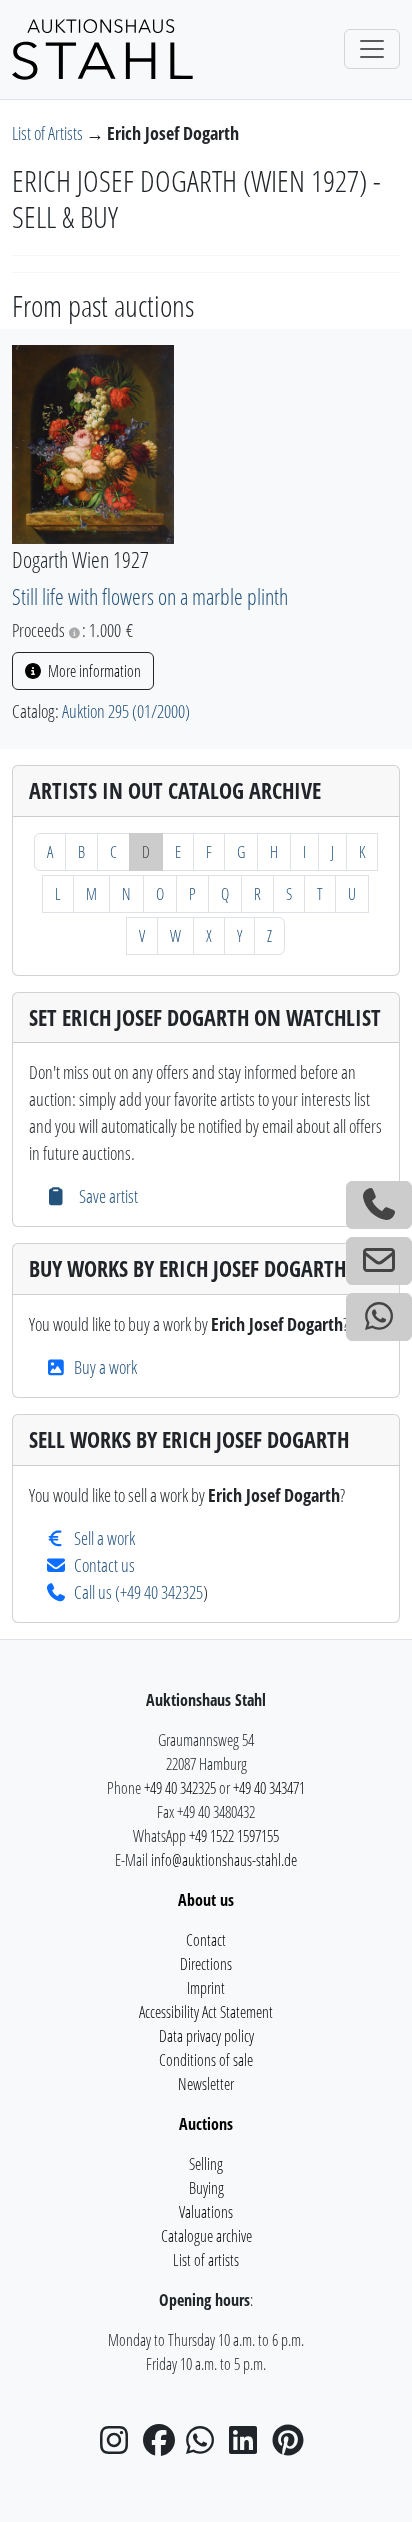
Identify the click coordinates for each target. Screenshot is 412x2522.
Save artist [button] (106, 1196)
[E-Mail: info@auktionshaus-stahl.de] (379, 1261)
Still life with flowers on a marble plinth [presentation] (150, 596)
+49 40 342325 (161, 1592)
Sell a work (104, 1538)
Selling (206, 2164)
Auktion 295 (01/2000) (126, 711)
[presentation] (93, 442)
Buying (206, 2188)
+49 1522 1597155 (234, 1836)
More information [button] (93, 671)
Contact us (104, 1565)
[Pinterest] (292, 2446)
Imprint (206, 1988)
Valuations (206, 2212)
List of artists (206, 2260)
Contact (206, 1940)
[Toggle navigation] (372, 49)
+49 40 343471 (269, 1788)
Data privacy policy (206, 2036)
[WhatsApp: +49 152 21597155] (379, 1317)
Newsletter (206, 2084)
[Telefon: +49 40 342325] (379, 1205)
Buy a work (105, 1367)
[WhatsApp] (206, 2446)
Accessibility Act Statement (206, 2012)
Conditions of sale (206, 2060)
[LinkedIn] (249, 2446)
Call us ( (97, 1592)
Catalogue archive (206, 2236)
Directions (206, 1964)
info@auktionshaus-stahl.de (224, 1860)
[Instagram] (120, 2446)
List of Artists (49, 133)
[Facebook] (163, 2446)
